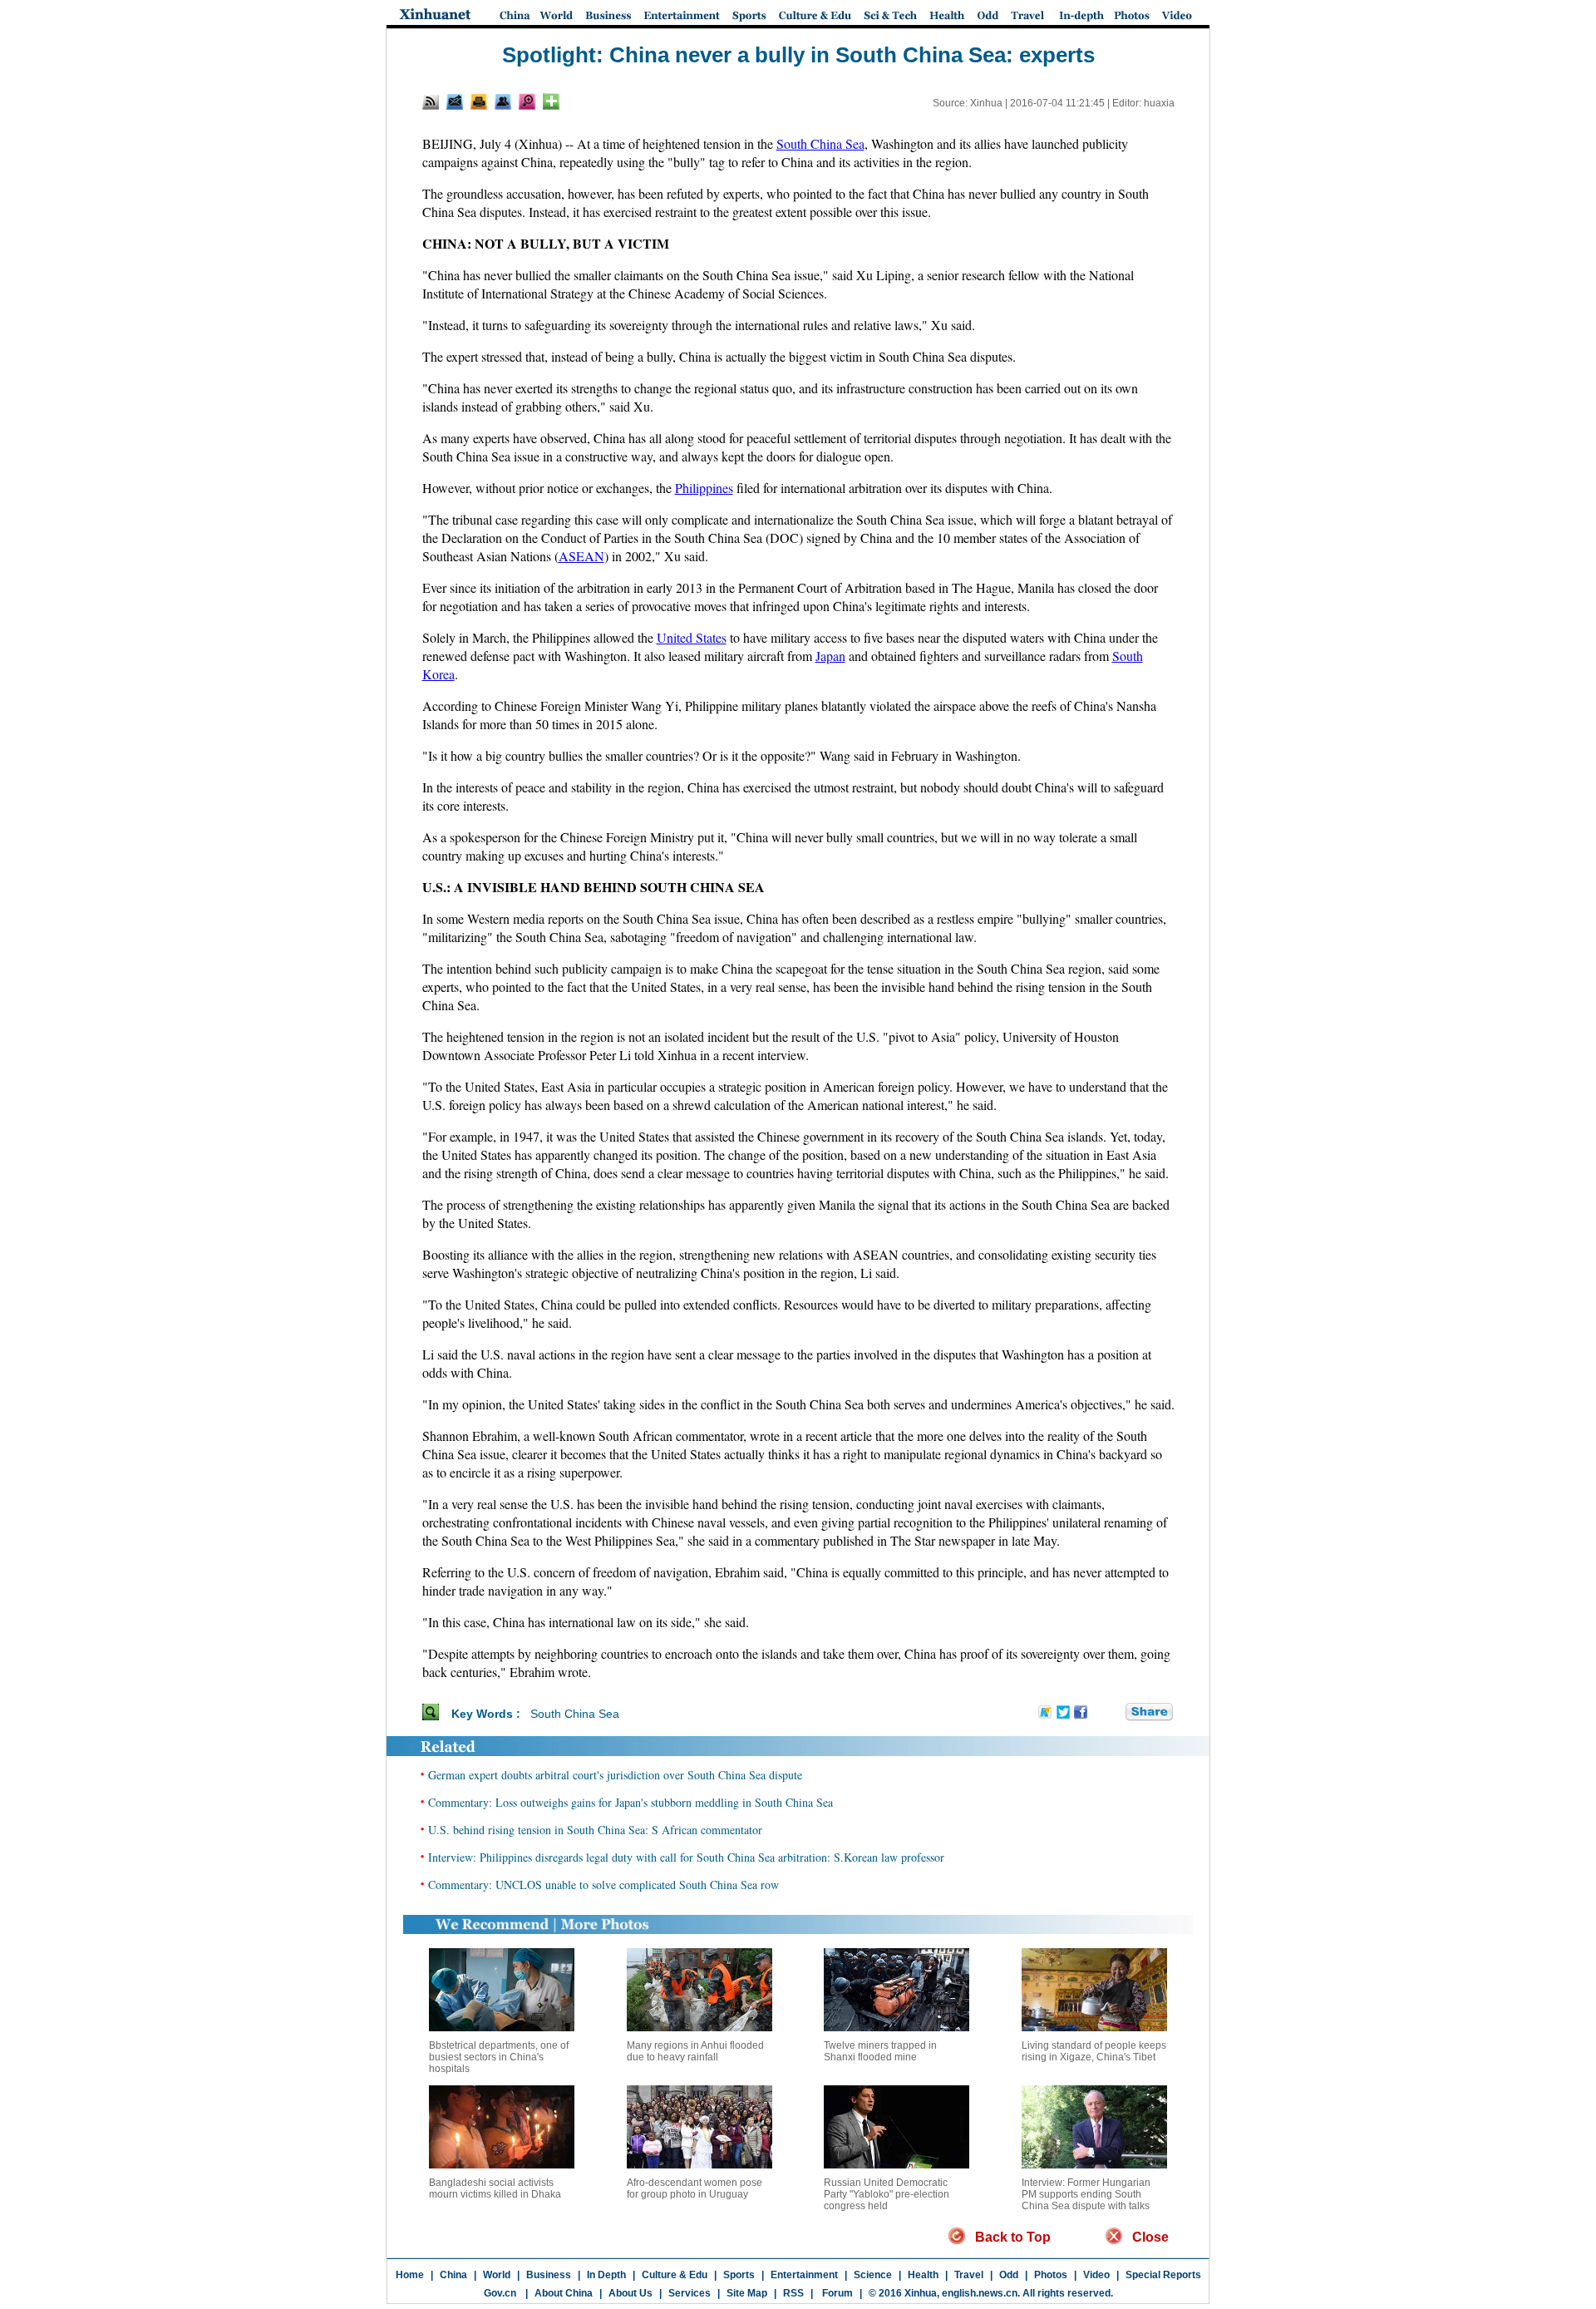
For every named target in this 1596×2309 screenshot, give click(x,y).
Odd (1009, 2275)
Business (549, 2275)
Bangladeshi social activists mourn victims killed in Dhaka (495, 2188)
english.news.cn (980, 2293)
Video (1096, 2275)
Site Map (747, 2293)
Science (873, 2275)
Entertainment (804, 2275)
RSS (793, 2293)
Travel (969, 2275)
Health (923, 2275)
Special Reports (1163, 2275)
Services (690, 2293)
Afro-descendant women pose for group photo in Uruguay (695, 2188)
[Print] (479, 101)
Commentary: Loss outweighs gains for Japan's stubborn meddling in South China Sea (631, 1802)
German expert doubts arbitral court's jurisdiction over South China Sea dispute (615, 1775)
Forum (836, 2293)
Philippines (704, 488)
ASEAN (581, 556)
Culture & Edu (675, 2275)
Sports (739, 2275)
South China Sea (820, 143)
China (453, 2275)
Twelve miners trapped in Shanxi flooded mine (880, 2051)
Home (410, 2275)
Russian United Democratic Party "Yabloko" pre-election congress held (887, 2194)
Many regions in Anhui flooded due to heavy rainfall (695, 2051)
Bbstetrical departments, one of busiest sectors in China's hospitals (499, 2057)
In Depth (606, 2275)
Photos (1051, 2275)
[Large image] (527, 101)
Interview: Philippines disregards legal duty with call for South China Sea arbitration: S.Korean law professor (686, 1857)
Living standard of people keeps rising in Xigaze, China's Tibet (1094, 2051)
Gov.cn (500, 2293)
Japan (830, 656)
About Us (631, 2293)
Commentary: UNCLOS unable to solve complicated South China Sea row (603, 1885)
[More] (551, 101)
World (497, 2275)
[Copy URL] (503, 101)
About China (564, 2293)
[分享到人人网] (1114, 1713)
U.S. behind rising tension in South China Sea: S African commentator (595, 1830)
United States (692, 637)
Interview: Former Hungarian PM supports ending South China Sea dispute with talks (1086, 2194)
